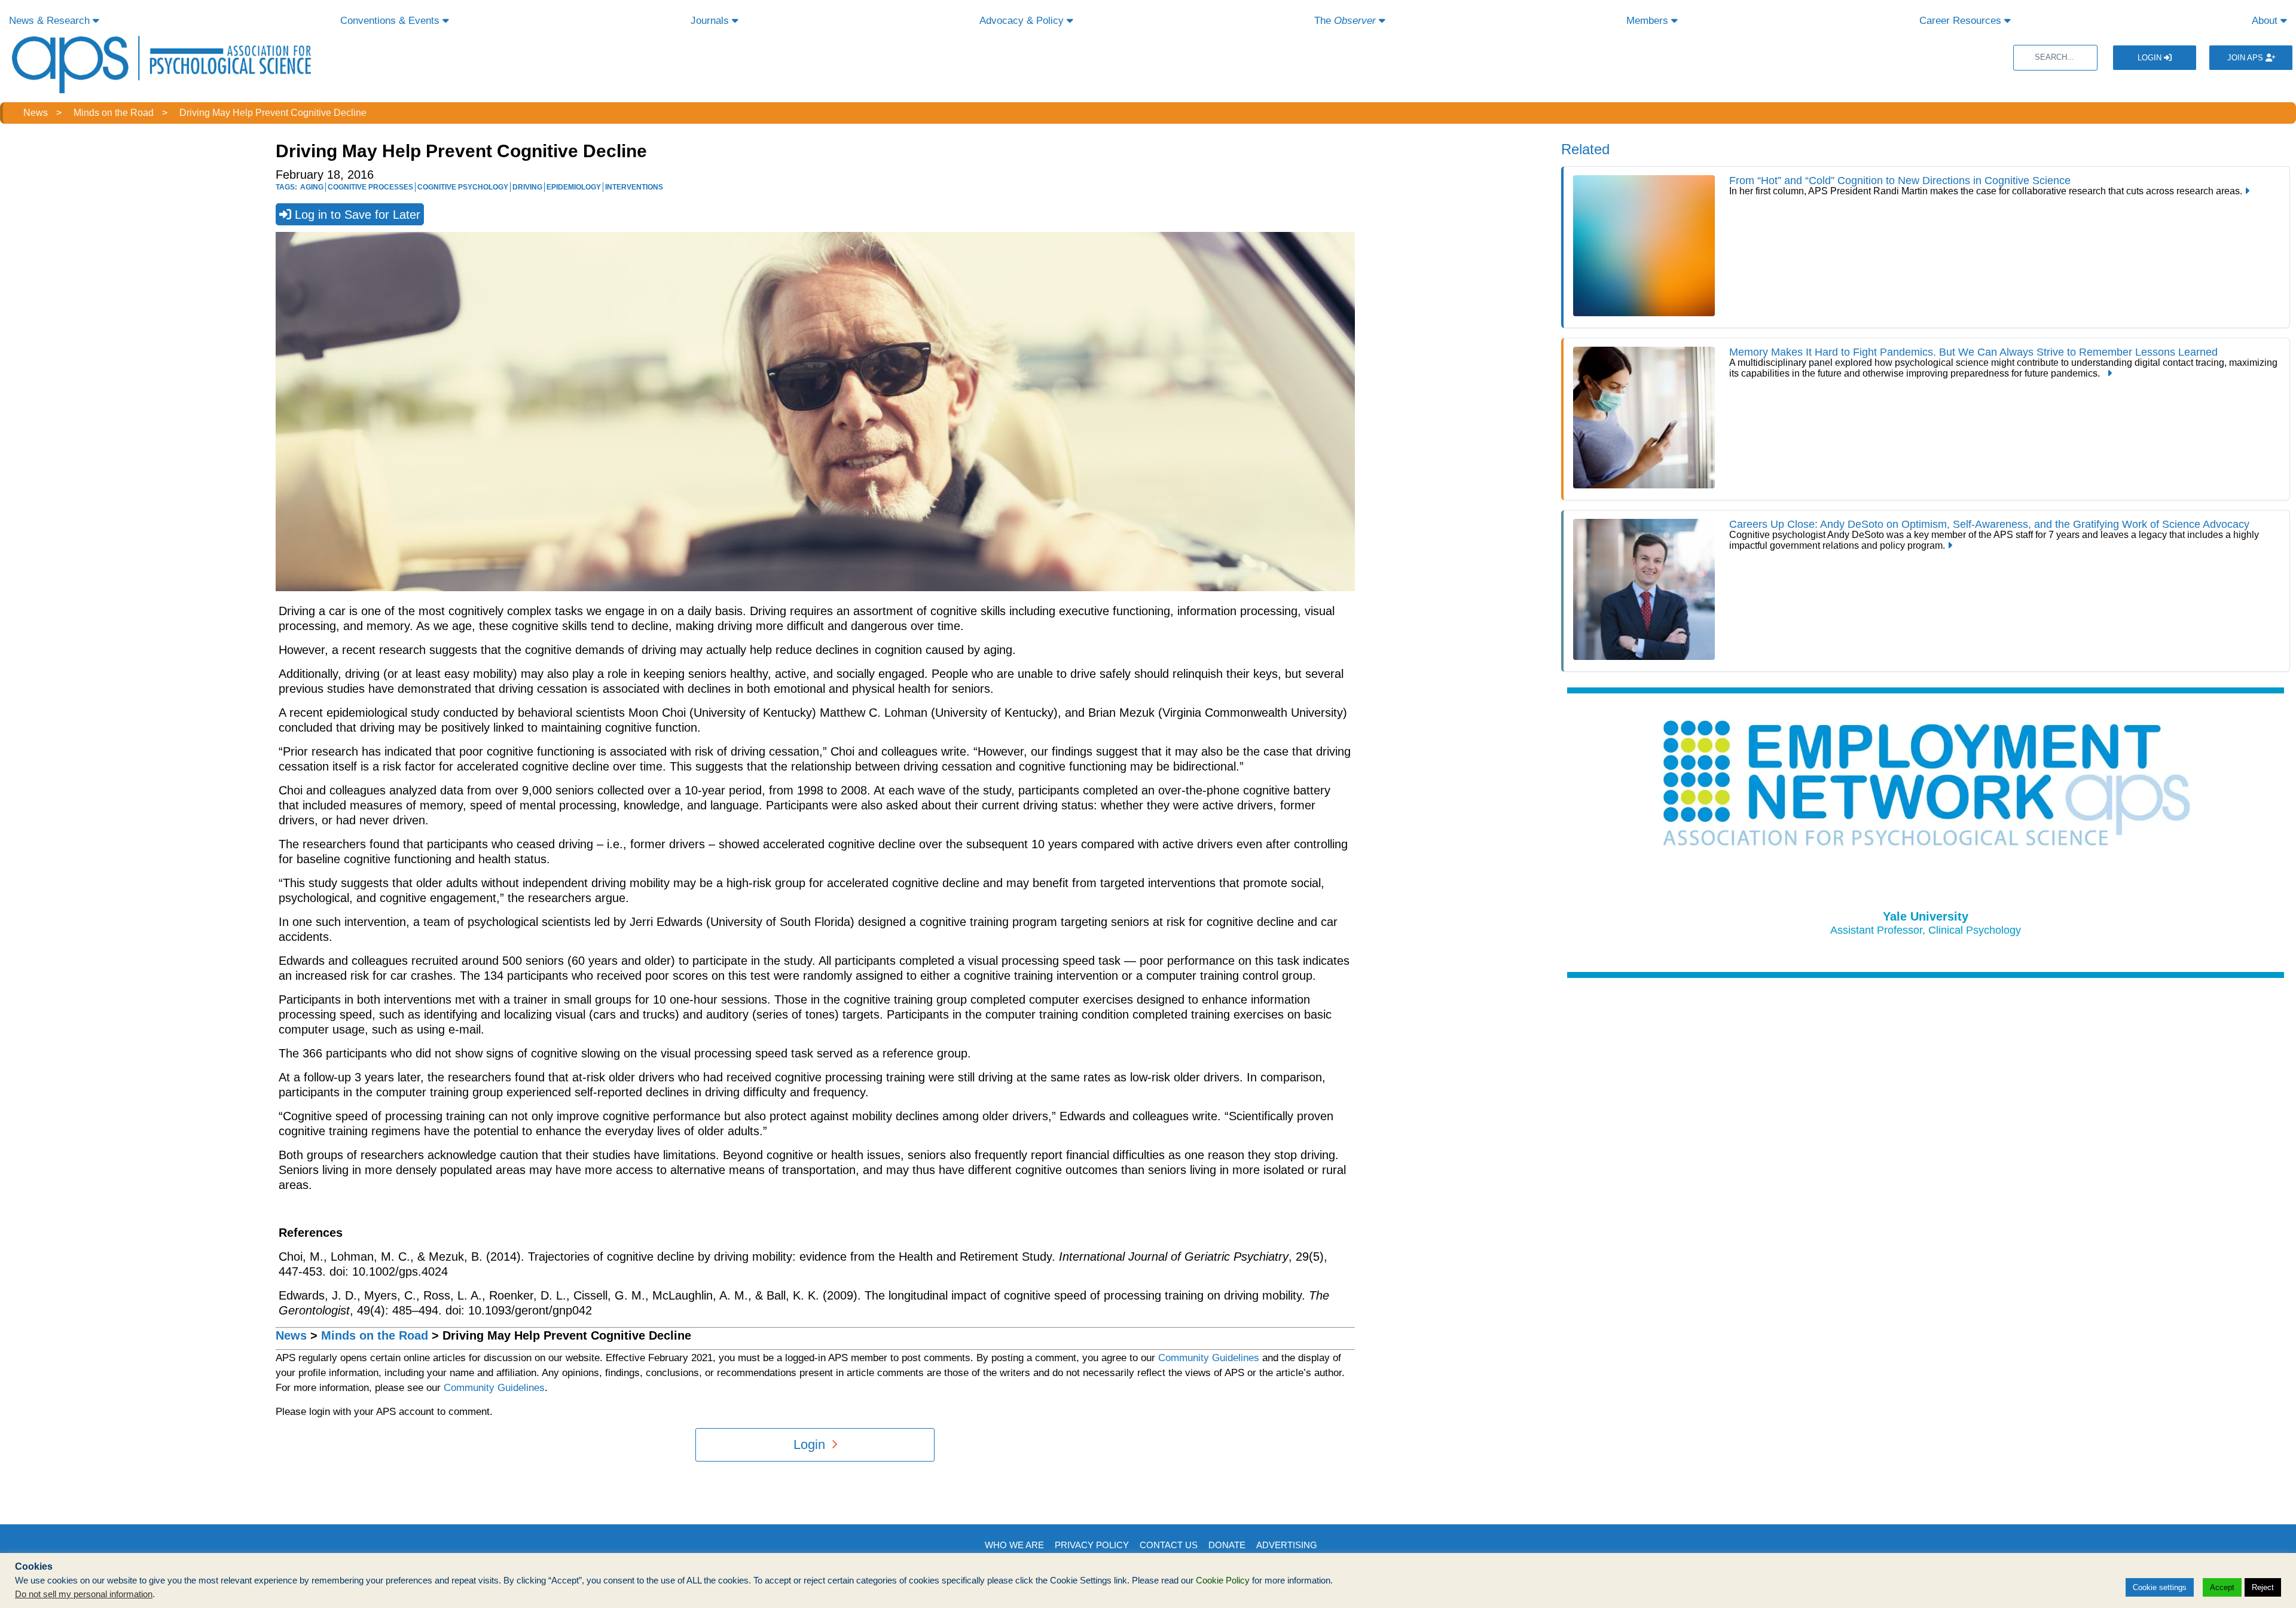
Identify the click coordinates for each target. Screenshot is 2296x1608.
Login (2151, 58)
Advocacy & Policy (1023, 21)
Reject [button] (2263, 1587)
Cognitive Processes (370, 187)
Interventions (634, 187)
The (1345, 21)
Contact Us (1169, 1545)
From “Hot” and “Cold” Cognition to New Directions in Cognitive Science (1900, 181)
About (2266, 21)
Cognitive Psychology (463, 187)
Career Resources (1962, 21)
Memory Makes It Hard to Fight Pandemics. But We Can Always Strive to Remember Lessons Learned (1973, 352)
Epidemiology (574, 187)
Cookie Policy (1223, 1581)
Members (1649, 21)
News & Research (51, 21)
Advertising (1287, 1545)
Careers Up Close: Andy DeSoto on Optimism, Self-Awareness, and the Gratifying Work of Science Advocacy (1991, 524)
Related (1585, 149)
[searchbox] (2055, 58)
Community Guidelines (1209, 1358)
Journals (711, 21)
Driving (527, 187)
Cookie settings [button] (2160, 1587)
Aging (312, 187)
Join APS (2246, 58)
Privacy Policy (1092, 1545)
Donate (1227, 1545)
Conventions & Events (391, 21)
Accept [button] (2222, 1587)
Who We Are (1014, 1545)
